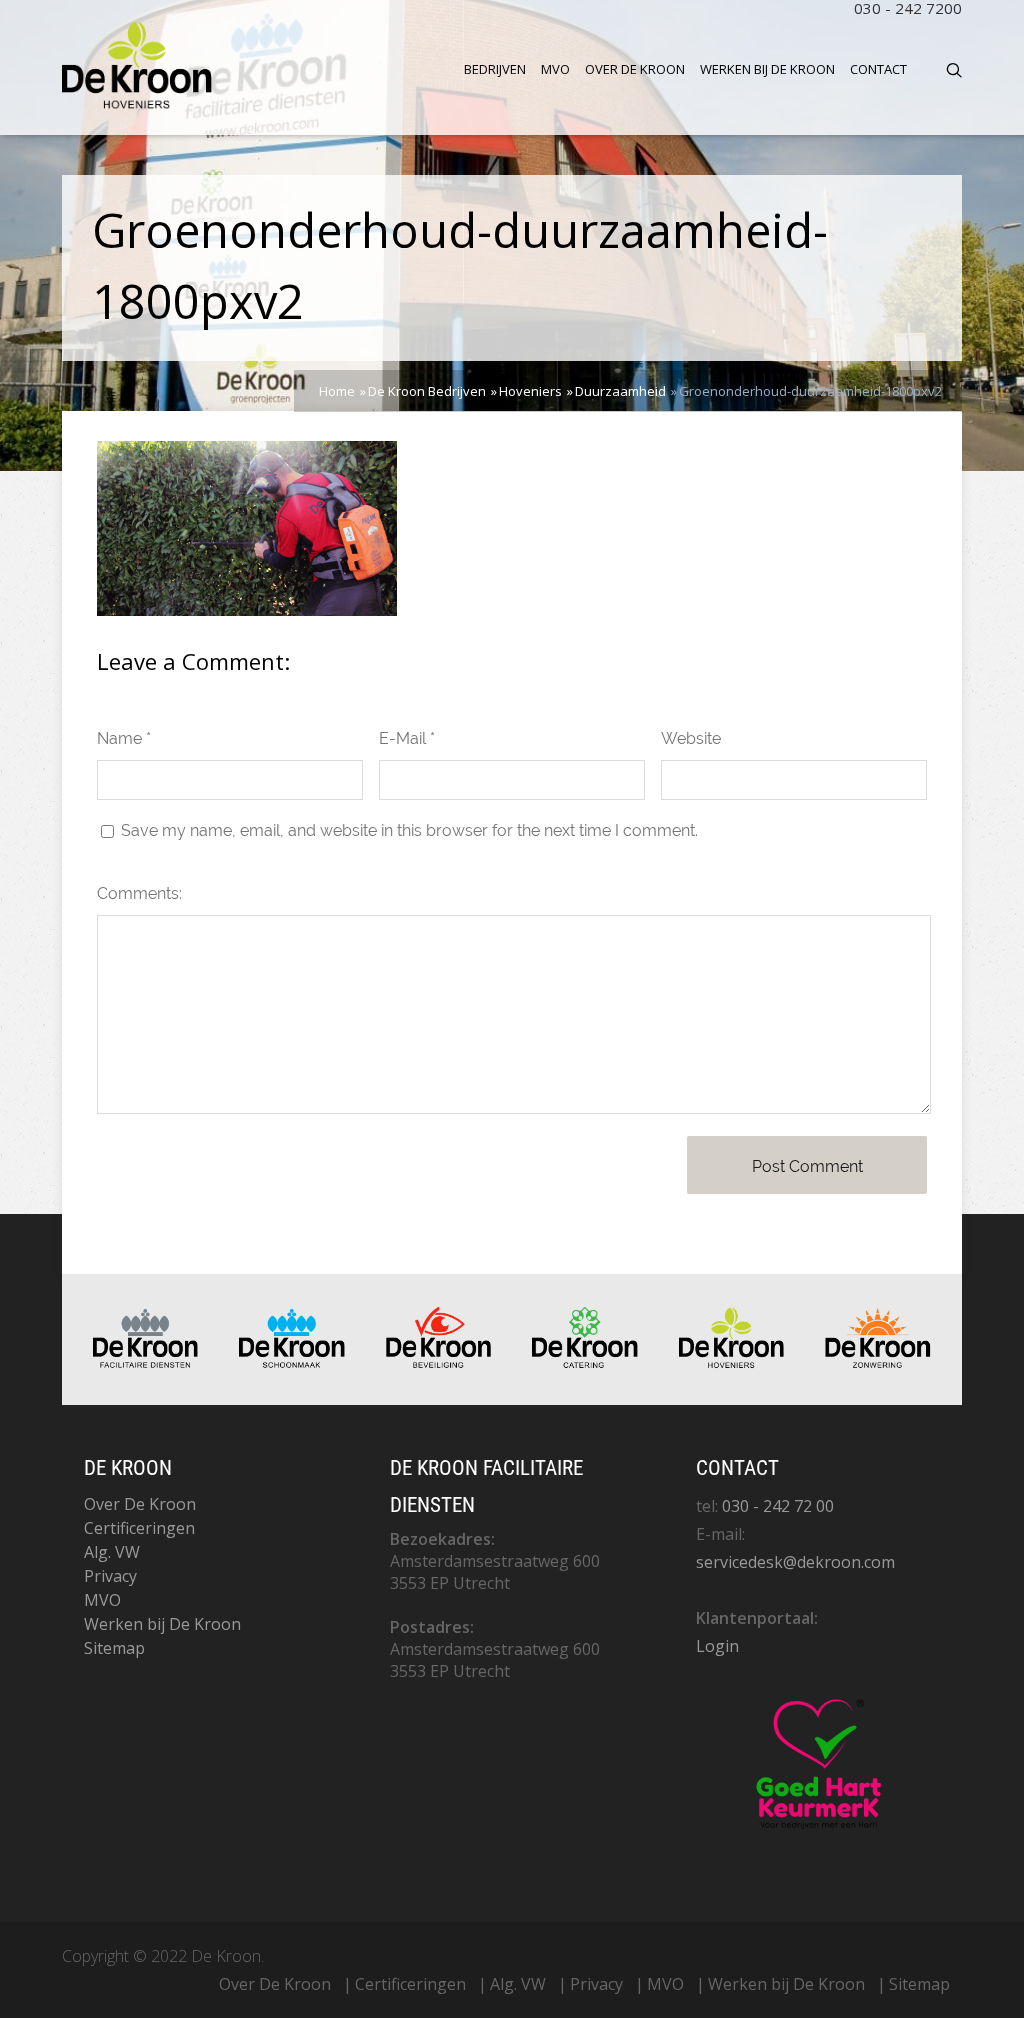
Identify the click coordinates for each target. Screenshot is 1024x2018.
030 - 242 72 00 (778, 1506)
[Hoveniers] (732, 1363)
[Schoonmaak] (292, 1363)
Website (691, 738)
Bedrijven (495, 69)
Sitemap (114, 1648)
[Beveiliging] (439, 1363)
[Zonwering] (878, 1363)
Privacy (110, 1576)
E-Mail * (407, 738)
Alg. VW (112, 1552)
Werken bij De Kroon (767, 69)
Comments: (139, 893)
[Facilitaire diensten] (146, 1363)
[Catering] (585, 1363)
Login (717, 1646)
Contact (878, 69)
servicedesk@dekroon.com (795, 1562)
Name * (124, 738)
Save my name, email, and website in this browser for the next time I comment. (409, 830)
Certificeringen (139, 1528)
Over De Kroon (635, 69)
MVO (555, 69)
